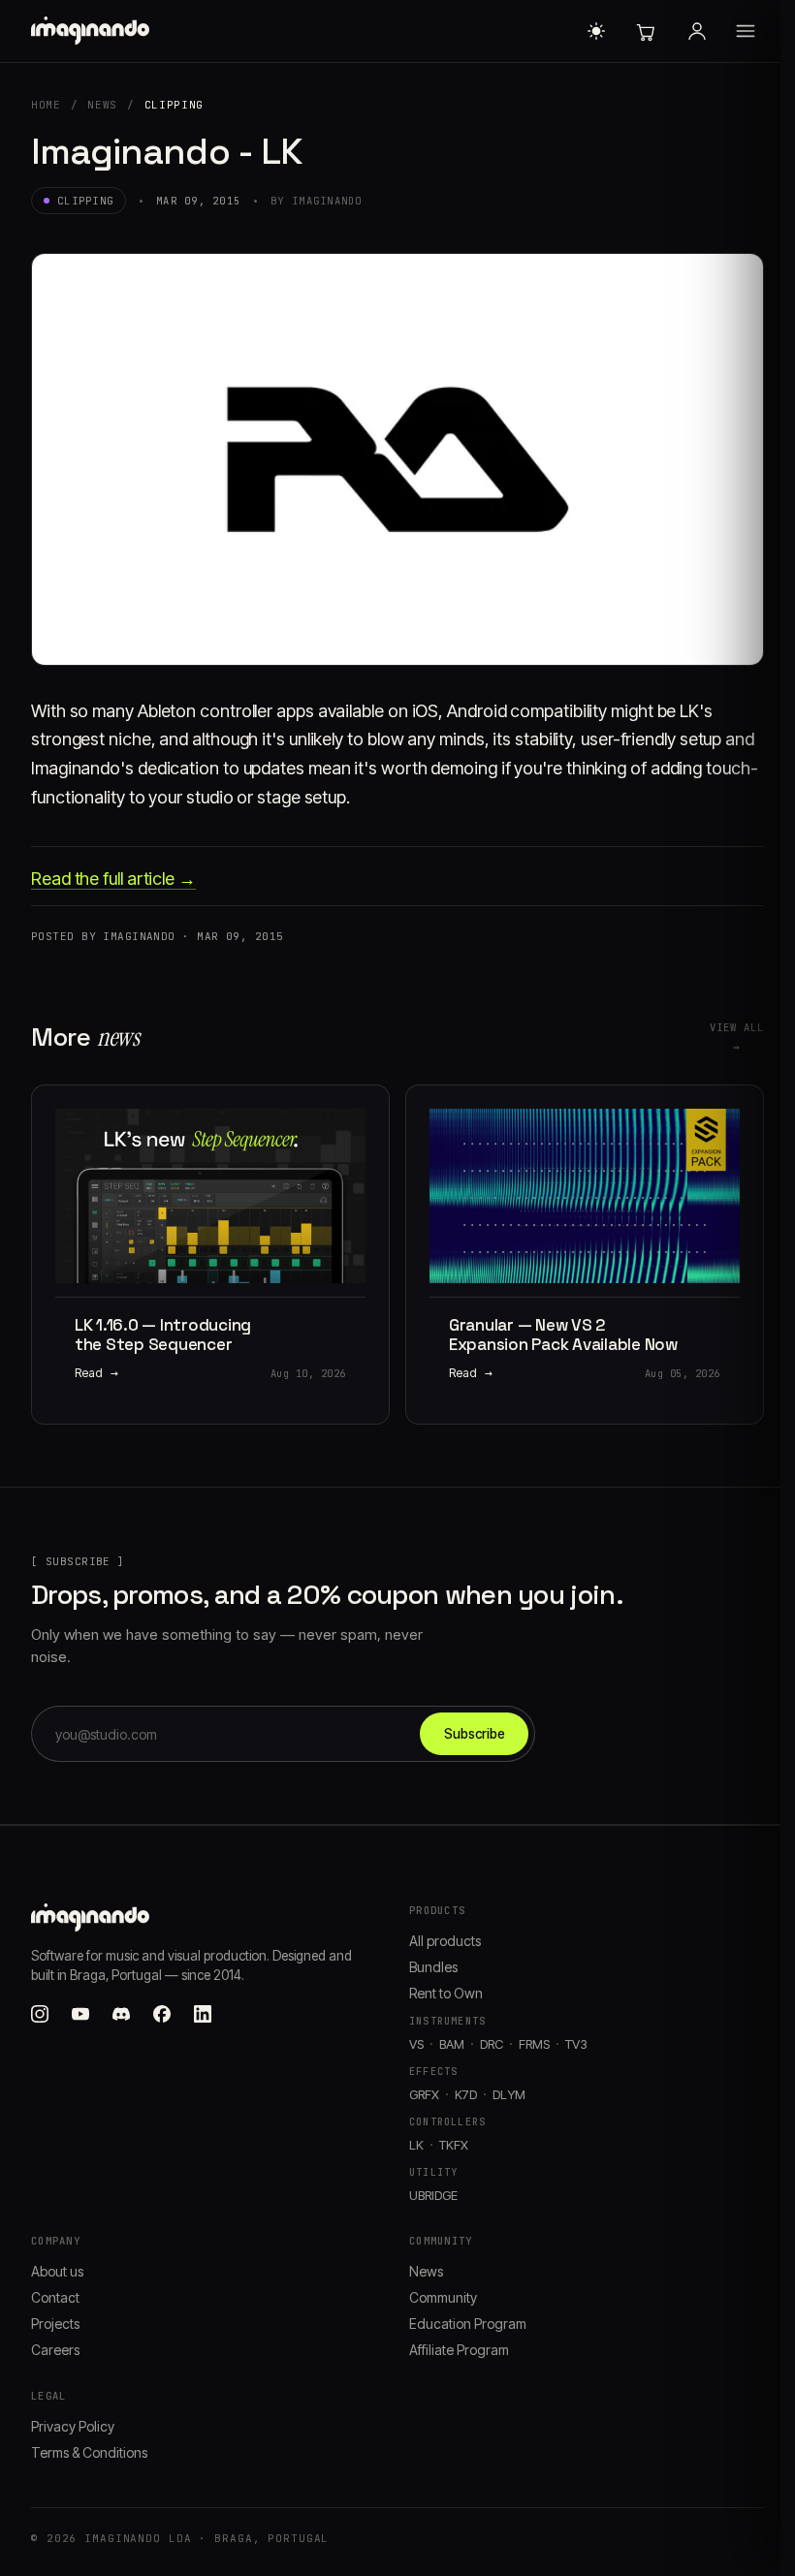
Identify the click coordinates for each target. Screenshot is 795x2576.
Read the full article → (113, 879)
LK (416, 2145)
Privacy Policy (73, 2426)
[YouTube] (80, 2014)
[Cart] (645, 31)
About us (57, 2271)
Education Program (468, 2324)
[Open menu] (746, 31)
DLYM (509, 2094)
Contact (55, 2297)
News (102, 105)
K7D (466, 2094)
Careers (55, 2350)
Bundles (433, 1967)
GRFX (424, 2094)
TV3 (576, 2044)
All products (445, 1941)
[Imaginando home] (93, 31)
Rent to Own (446, 1993)
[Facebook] (162, 2014)
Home (46, 105)
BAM (452, 2044)
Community (443, 2297)
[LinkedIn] (203, 2014)
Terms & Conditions (89, 2452)
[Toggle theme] (596, 31)
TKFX (454, 2145)
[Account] (697, 31)
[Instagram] (40, 2014)
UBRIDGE (433, 2195)
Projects (55, 2324)
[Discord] (121, 2014)
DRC (492, 2044)
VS (416, 2044)
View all (737, 1037)
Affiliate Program (459, 2350)
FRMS (534, 2044)
